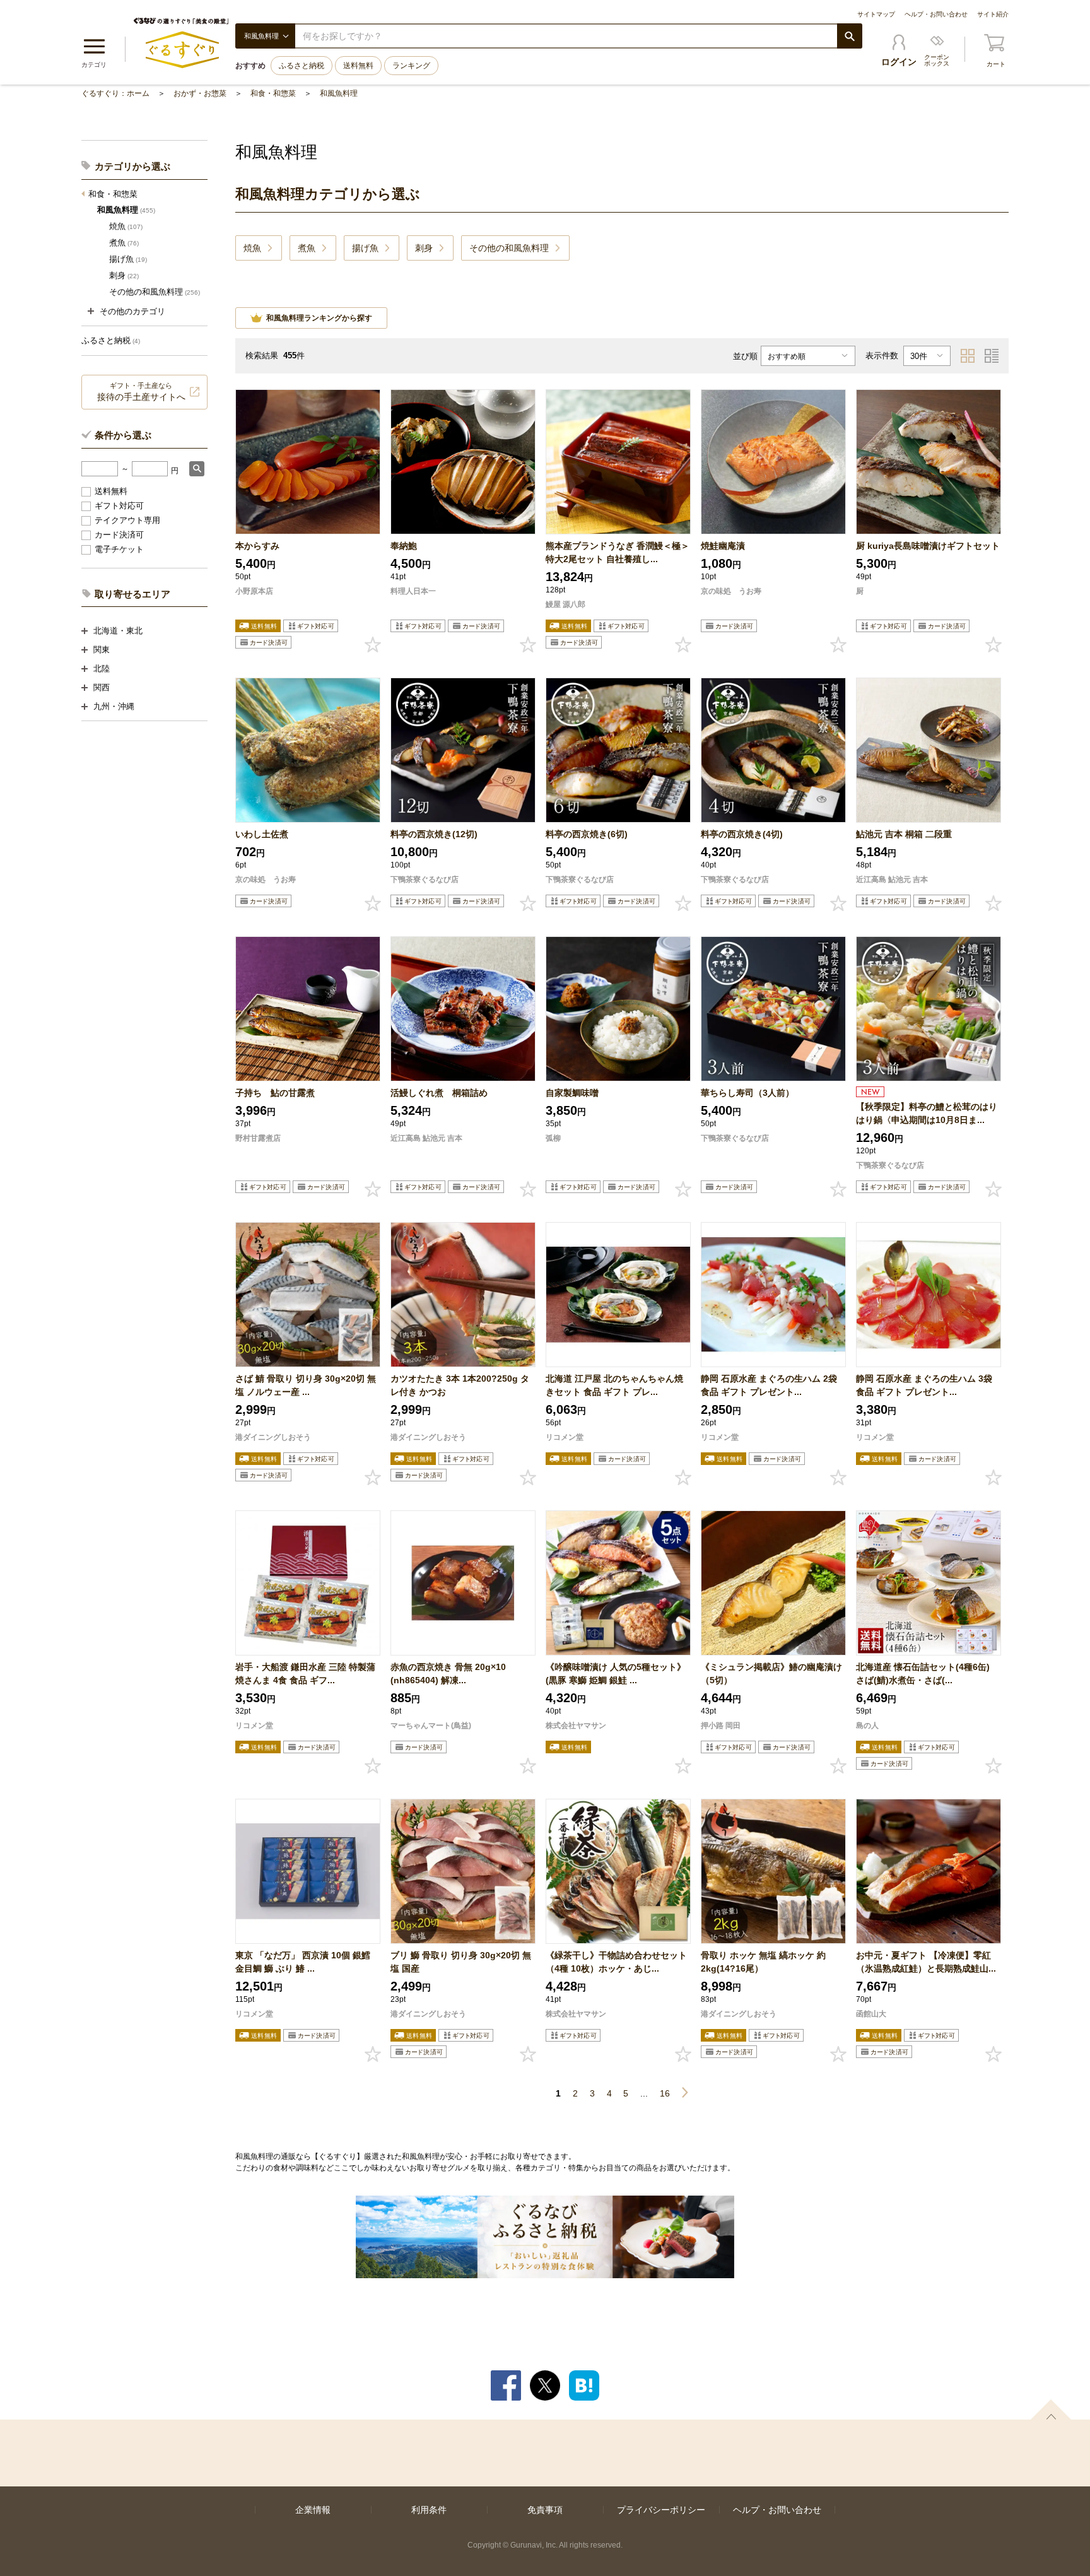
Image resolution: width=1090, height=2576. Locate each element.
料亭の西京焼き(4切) (742, 834)
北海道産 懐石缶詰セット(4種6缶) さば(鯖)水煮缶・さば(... (927, 1673)
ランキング (411, 66)
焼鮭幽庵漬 (723, 546)
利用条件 (429, 2510)
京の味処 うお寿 (731, 591)
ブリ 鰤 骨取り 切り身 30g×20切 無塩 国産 (461, 1962)
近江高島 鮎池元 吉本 (892, 879)
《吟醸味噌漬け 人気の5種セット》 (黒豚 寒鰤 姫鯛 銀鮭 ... (616, 1673)
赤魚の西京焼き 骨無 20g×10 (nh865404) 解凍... (448, 1673)
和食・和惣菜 (273, 93)
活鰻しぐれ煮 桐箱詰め (439, 1093)
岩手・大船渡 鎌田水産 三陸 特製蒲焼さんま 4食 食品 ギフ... (305, 1673)
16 (665, 2093)
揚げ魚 (128, 259)
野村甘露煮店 (258, 1138)
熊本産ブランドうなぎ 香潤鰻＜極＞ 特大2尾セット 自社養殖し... (618, 552)
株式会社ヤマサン (576, 1726)
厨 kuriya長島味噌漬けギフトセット (928, 546)
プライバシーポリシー (661, 2510)
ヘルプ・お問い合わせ (936, 14)
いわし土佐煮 (262, 834)
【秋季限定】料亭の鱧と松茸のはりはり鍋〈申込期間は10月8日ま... (927, 1113)
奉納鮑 (404, 546)
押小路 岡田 (721, 1726)
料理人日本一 (413, 591)
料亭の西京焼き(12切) (434, 834)
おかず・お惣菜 (200, 93)
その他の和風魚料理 (155, 292)
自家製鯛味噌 (572, 1093)
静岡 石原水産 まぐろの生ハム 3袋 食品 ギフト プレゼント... (924, 1385)
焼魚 (126, 226)
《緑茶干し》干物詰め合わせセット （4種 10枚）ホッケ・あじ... (616, 1962)
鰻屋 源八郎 (566, 604)
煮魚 (124, 243)
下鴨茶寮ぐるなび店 (425, 879)
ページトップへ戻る (1051, 2409)
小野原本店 (254, 591)
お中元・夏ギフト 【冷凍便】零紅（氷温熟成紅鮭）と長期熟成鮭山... (926, 1962)
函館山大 (871, 2014)
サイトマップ (876, 14)
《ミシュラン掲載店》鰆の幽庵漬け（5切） (771, 1673)
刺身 (124, 275)
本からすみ (257, 546)
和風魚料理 (339, 93)
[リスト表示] (992, 356)
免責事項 (545, 2510)
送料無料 (358, 66)
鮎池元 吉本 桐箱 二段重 (904, 834)
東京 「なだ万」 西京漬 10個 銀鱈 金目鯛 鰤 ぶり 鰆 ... (303, 1962)
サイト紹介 (993, 14)
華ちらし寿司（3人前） (747, 1093)
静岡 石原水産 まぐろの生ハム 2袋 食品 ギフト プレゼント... (769, 1385)
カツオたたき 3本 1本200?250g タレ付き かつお (460, 1385)
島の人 (867, 1726)
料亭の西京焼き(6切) (587, 834)
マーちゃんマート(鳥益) (431, 1726)
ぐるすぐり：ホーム (115, 93)
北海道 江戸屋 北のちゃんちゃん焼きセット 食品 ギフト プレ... (614, 1385)
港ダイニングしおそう (273, 1437)
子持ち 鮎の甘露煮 (275, 1093)
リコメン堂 (565, 1437)
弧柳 (553, 1138)
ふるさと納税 (302, 66)
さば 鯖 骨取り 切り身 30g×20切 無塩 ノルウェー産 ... (306, 1385)
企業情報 (313, 2510)
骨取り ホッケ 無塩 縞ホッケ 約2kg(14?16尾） (763, 1962)
